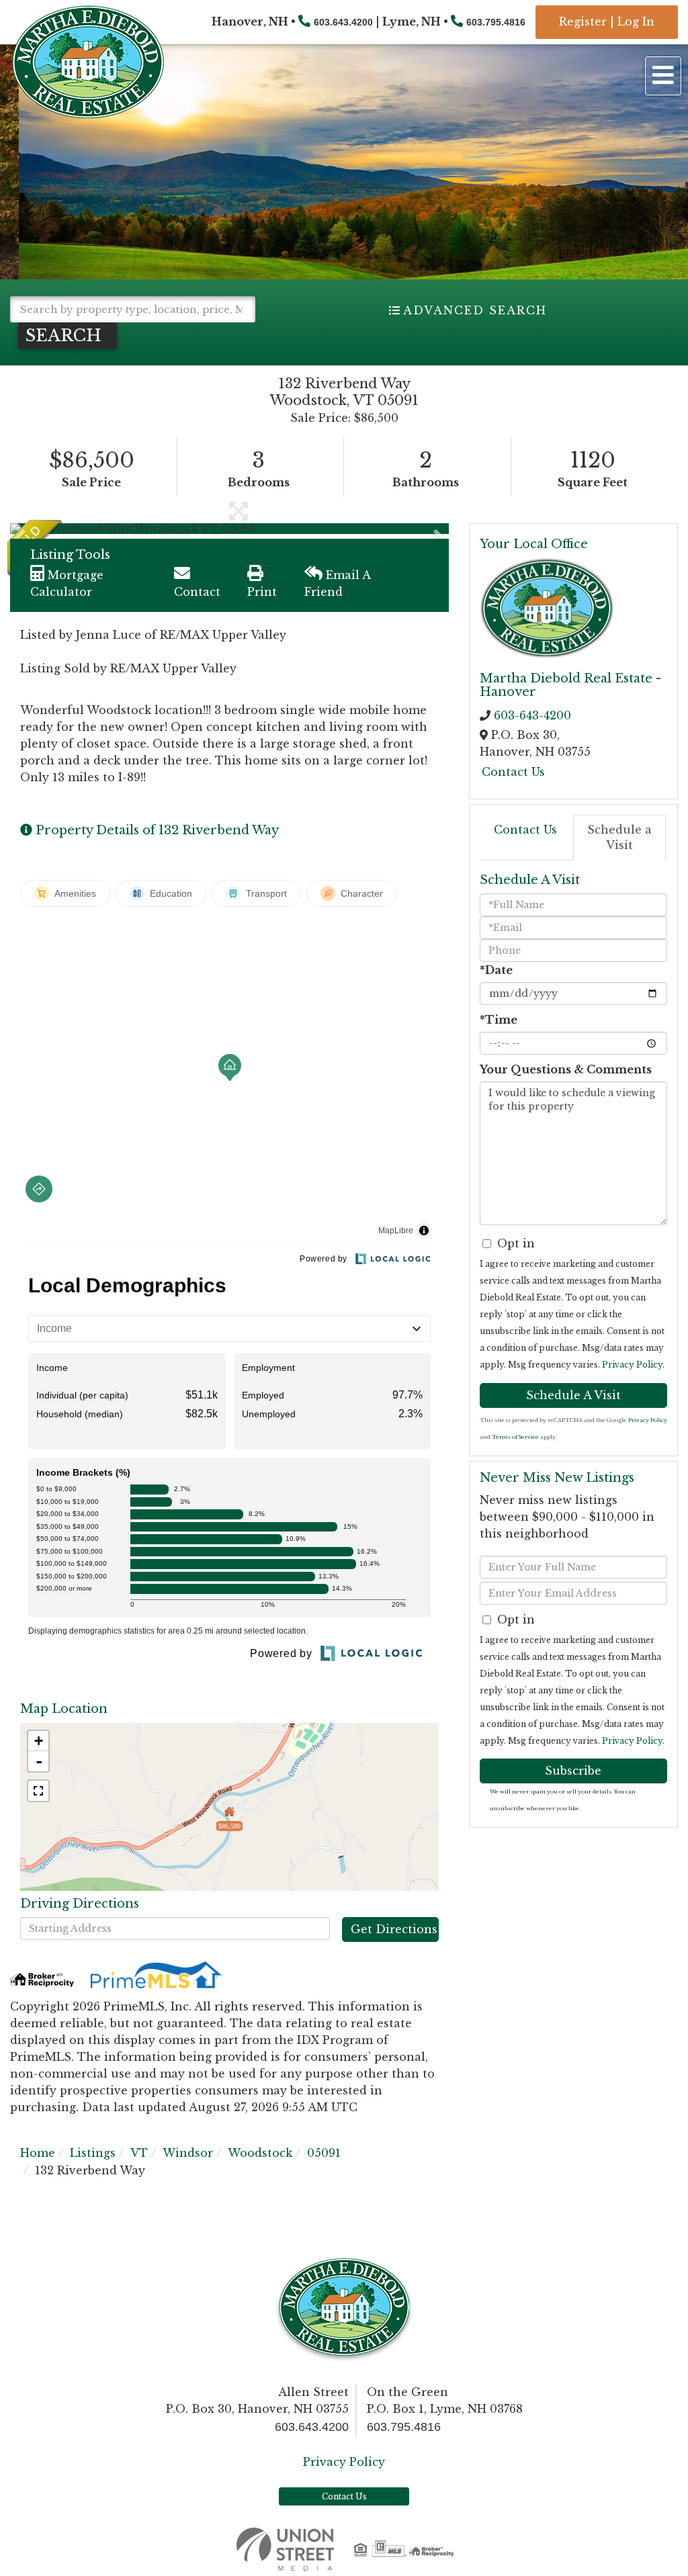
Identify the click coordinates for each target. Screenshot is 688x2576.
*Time (499, 1020)
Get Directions (394, 1929)
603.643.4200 (343, 22)
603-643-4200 (532, 715)
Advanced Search (475, 310)
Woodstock (260, 2153)
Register (583, 21)
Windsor (188, 2153)
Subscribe (573, 1771)
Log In (636, 21)
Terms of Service (515, 1437)
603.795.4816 (496, 22)
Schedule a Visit (619, 837)
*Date (496, 970)
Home (38, 2153)
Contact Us (513, 772)
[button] (68, 336)
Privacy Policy (632, 1365)
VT (139, 2153)
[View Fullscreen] (38, 1791)
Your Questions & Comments (566, 1069)
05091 (324, 2153)
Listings (93, 2153)
